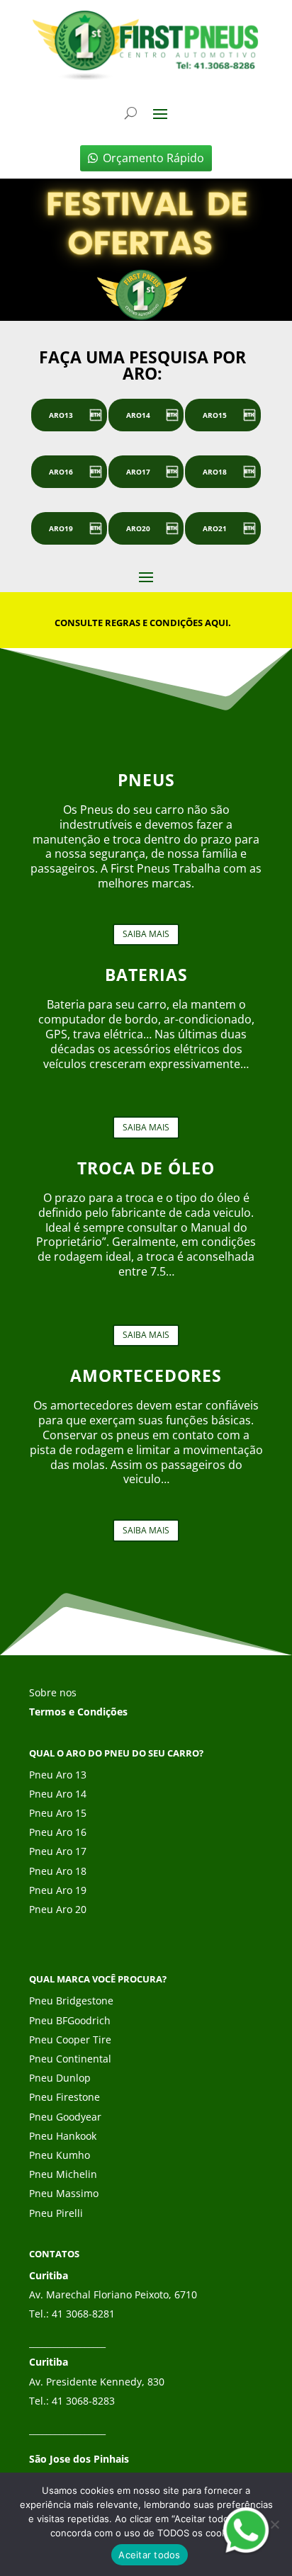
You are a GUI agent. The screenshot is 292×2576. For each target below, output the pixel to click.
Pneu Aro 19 (58, 1890)
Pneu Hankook (63, 2136)
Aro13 (61, 415)
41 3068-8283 (83, 2401)
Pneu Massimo (64, 2193)
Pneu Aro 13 (58, 1775)
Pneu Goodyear (65, 2117)
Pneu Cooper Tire (70, 2039)
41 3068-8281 (83, 2314)
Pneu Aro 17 (58, 1851)
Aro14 (138, 415)
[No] (274, 2524)
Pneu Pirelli (56, 2213)
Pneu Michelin (63, 2174)
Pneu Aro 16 (58, 1832)
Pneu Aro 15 (58, 1813)
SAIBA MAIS (146, 934)
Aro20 (138, 528)
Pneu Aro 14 (58, 1794)
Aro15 (215, 415)
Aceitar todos (149, 2555)
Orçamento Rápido (153, 158)
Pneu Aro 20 (58, 1909)
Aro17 (138, 472)
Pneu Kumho (60, 2155)
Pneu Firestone (64, 2097)
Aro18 (215, 472)
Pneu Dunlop (60, 2078)
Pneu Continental (70, 2059)
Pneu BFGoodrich (70, 2020)
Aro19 (61, 528)
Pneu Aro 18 (58, 1871)
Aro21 (215, 528)
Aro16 (61, 472)
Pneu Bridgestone (71, 2001)
